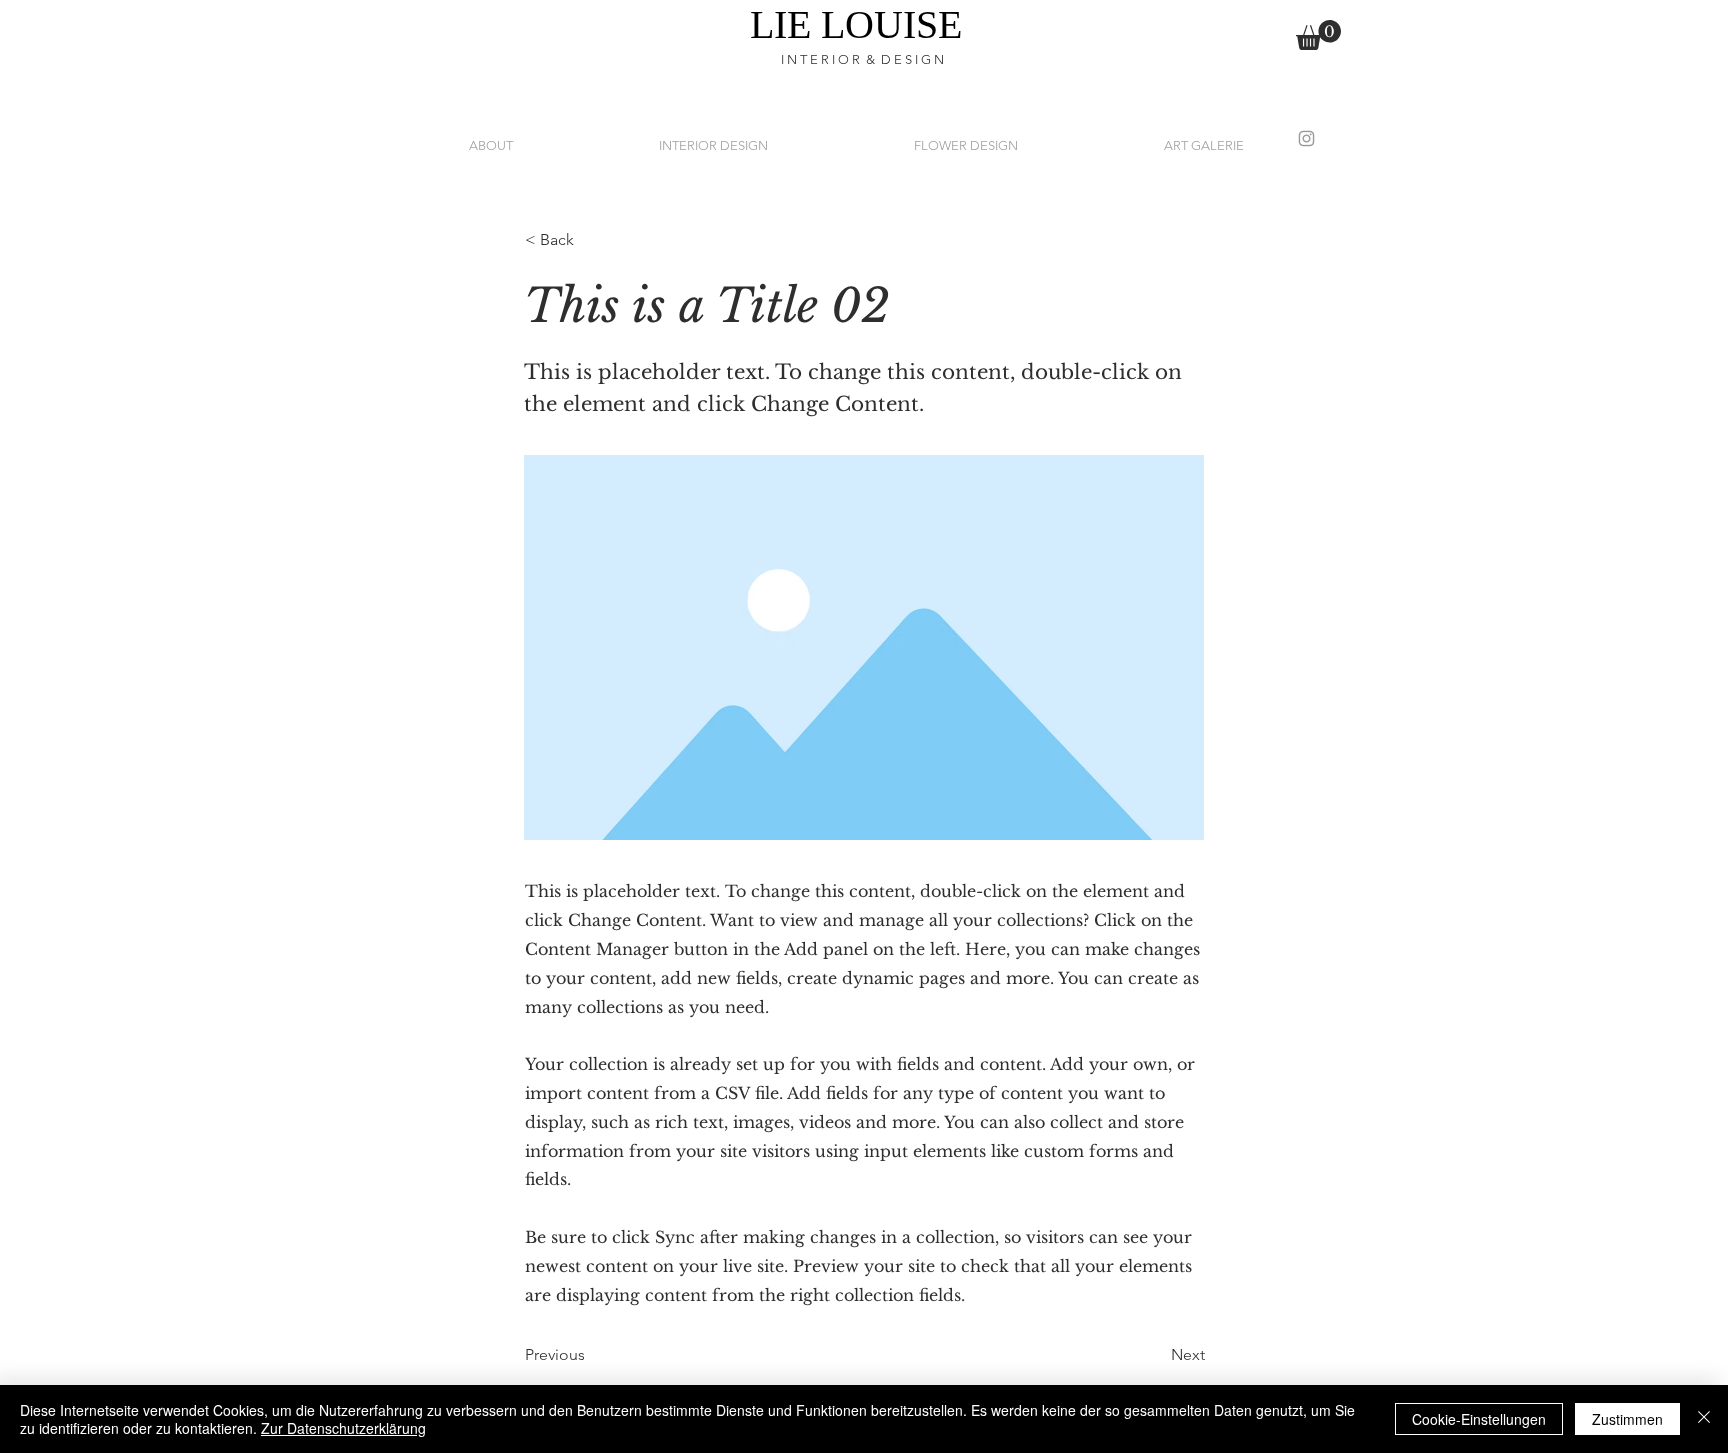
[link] (1318, 35)
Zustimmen (1627, 1419)
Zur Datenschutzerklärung (343, 1428)
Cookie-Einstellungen (1479, 1419)
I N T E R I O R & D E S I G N (864, 59)
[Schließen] (1704, 1419)
